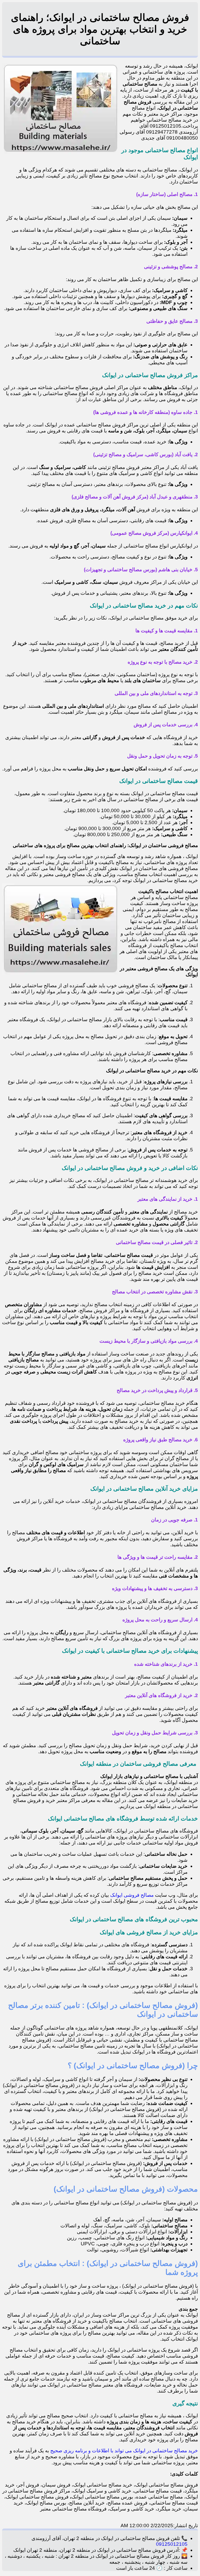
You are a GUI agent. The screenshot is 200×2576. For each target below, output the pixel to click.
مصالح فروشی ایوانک (133, 1895)
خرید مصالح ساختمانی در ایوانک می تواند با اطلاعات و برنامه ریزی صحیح (124, 2451)
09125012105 (172, 2544)
